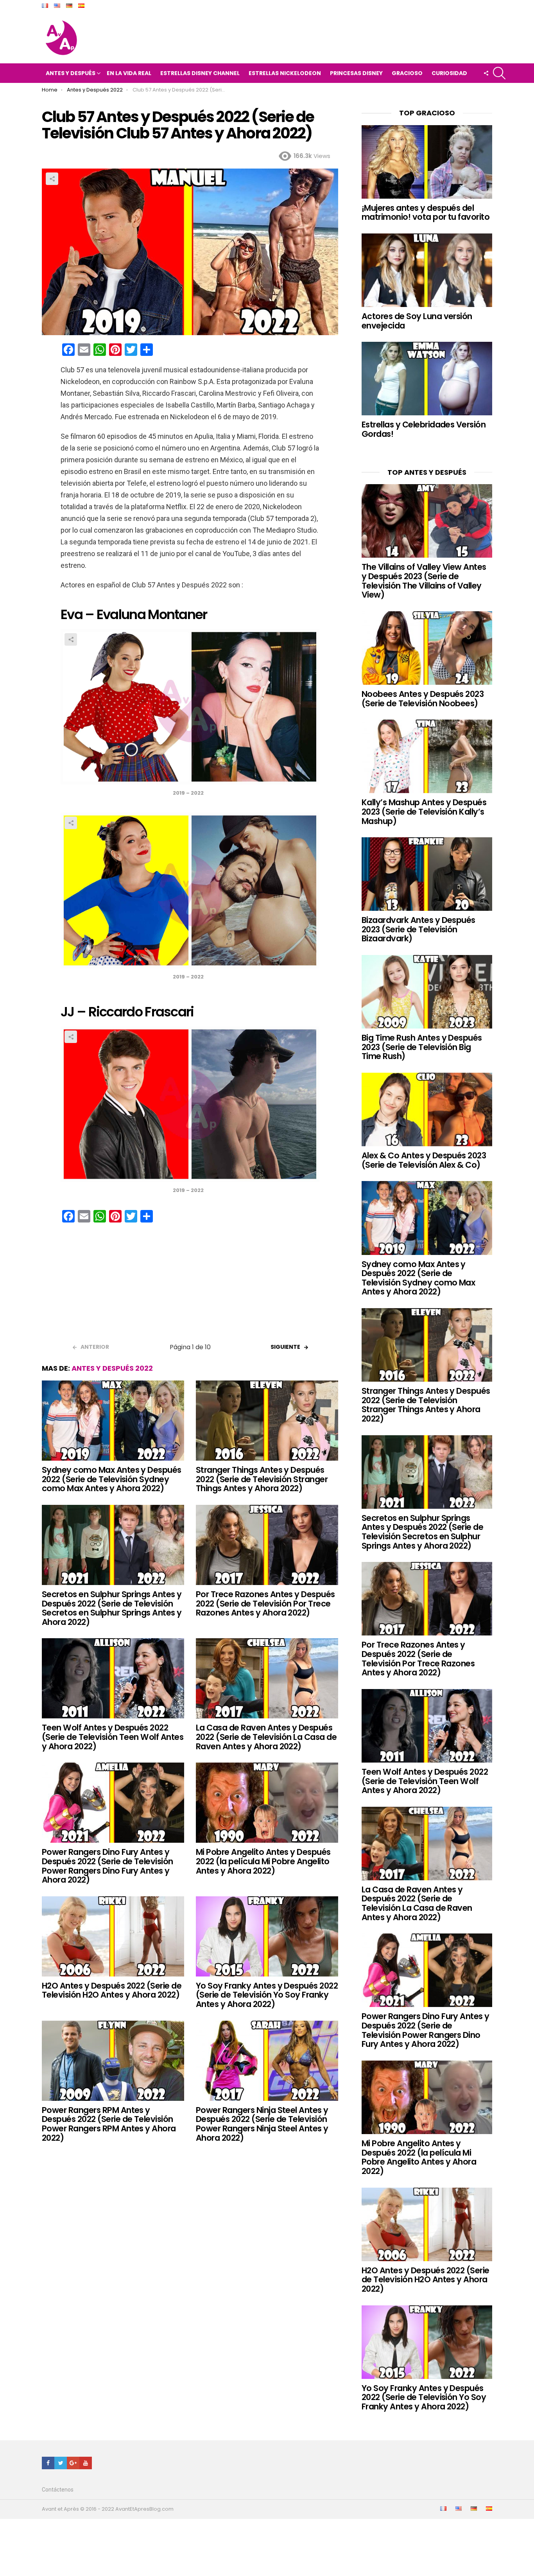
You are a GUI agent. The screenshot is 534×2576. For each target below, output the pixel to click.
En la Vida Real (129, 73)
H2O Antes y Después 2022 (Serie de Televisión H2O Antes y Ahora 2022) (112, 1990)
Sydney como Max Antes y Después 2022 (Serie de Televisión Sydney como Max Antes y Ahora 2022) (112, 1479)
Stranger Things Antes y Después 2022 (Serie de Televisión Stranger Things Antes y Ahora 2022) (262, 1479)
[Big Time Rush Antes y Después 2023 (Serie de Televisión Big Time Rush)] (427, 992)
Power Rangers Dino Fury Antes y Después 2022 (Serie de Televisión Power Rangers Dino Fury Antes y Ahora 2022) (108, 1866)
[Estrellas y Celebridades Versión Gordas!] (427, 379)
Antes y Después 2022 (112, 1368)
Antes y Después (71, 73)
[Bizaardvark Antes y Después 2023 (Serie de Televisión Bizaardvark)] (427, 874)
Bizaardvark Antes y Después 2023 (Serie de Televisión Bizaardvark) (418, 929)
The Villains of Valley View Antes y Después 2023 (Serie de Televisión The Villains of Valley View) (424, 581)
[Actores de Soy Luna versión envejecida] (427, 270)
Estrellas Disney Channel (200, 73)
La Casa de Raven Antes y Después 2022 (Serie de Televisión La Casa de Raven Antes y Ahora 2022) (266, 1737)
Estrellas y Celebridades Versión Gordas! (424, 429)
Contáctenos (58, 2490)
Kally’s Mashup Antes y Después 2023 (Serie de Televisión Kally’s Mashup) (424, 811)
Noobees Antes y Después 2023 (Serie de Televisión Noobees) (423, 699)
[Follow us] (486, 73)
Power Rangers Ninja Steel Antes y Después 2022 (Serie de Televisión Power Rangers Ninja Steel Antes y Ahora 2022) (262, 2124)
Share (52, 179)
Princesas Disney (356, 73)
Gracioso (407, 73)
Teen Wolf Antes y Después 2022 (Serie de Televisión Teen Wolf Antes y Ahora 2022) (113, 1737)
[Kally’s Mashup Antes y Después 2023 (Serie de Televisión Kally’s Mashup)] (427, 756)
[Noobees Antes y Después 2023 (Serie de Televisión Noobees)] (427, 648)
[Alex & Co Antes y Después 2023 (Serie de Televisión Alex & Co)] (427, 1109)
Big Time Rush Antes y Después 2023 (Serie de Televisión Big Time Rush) (422, 1047)
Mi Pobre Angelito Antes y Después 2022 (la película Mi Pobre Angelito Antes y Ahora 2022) (263, 1861)
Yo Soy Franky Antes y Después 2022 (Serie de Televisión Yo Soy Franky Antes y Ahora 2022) (267, 1995)
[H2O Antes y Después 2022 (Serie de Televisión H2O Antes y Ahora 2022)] (113, 1936)
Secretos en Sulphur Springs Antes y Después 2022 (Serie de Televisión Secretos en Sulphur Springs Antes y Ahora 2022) (112, 1608)
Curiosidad (449, 73)
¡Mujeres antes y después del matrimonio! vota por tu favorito (426, 213)
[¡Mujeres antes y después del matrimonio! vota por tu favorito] (427, 162)
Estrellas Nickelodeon (285, 73)
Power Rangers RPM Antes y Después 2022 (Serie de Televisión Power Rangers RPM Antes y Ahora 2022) (109, 2124)
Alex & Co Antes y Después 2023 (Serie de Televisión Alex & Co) (424, 1160)
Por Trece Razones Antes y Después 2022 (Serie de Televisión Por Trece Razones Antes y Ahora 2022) (265, 1603)
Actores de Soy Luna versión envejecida (417, 321)
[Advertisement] (190, 1285)
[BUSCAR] (499, 73)
